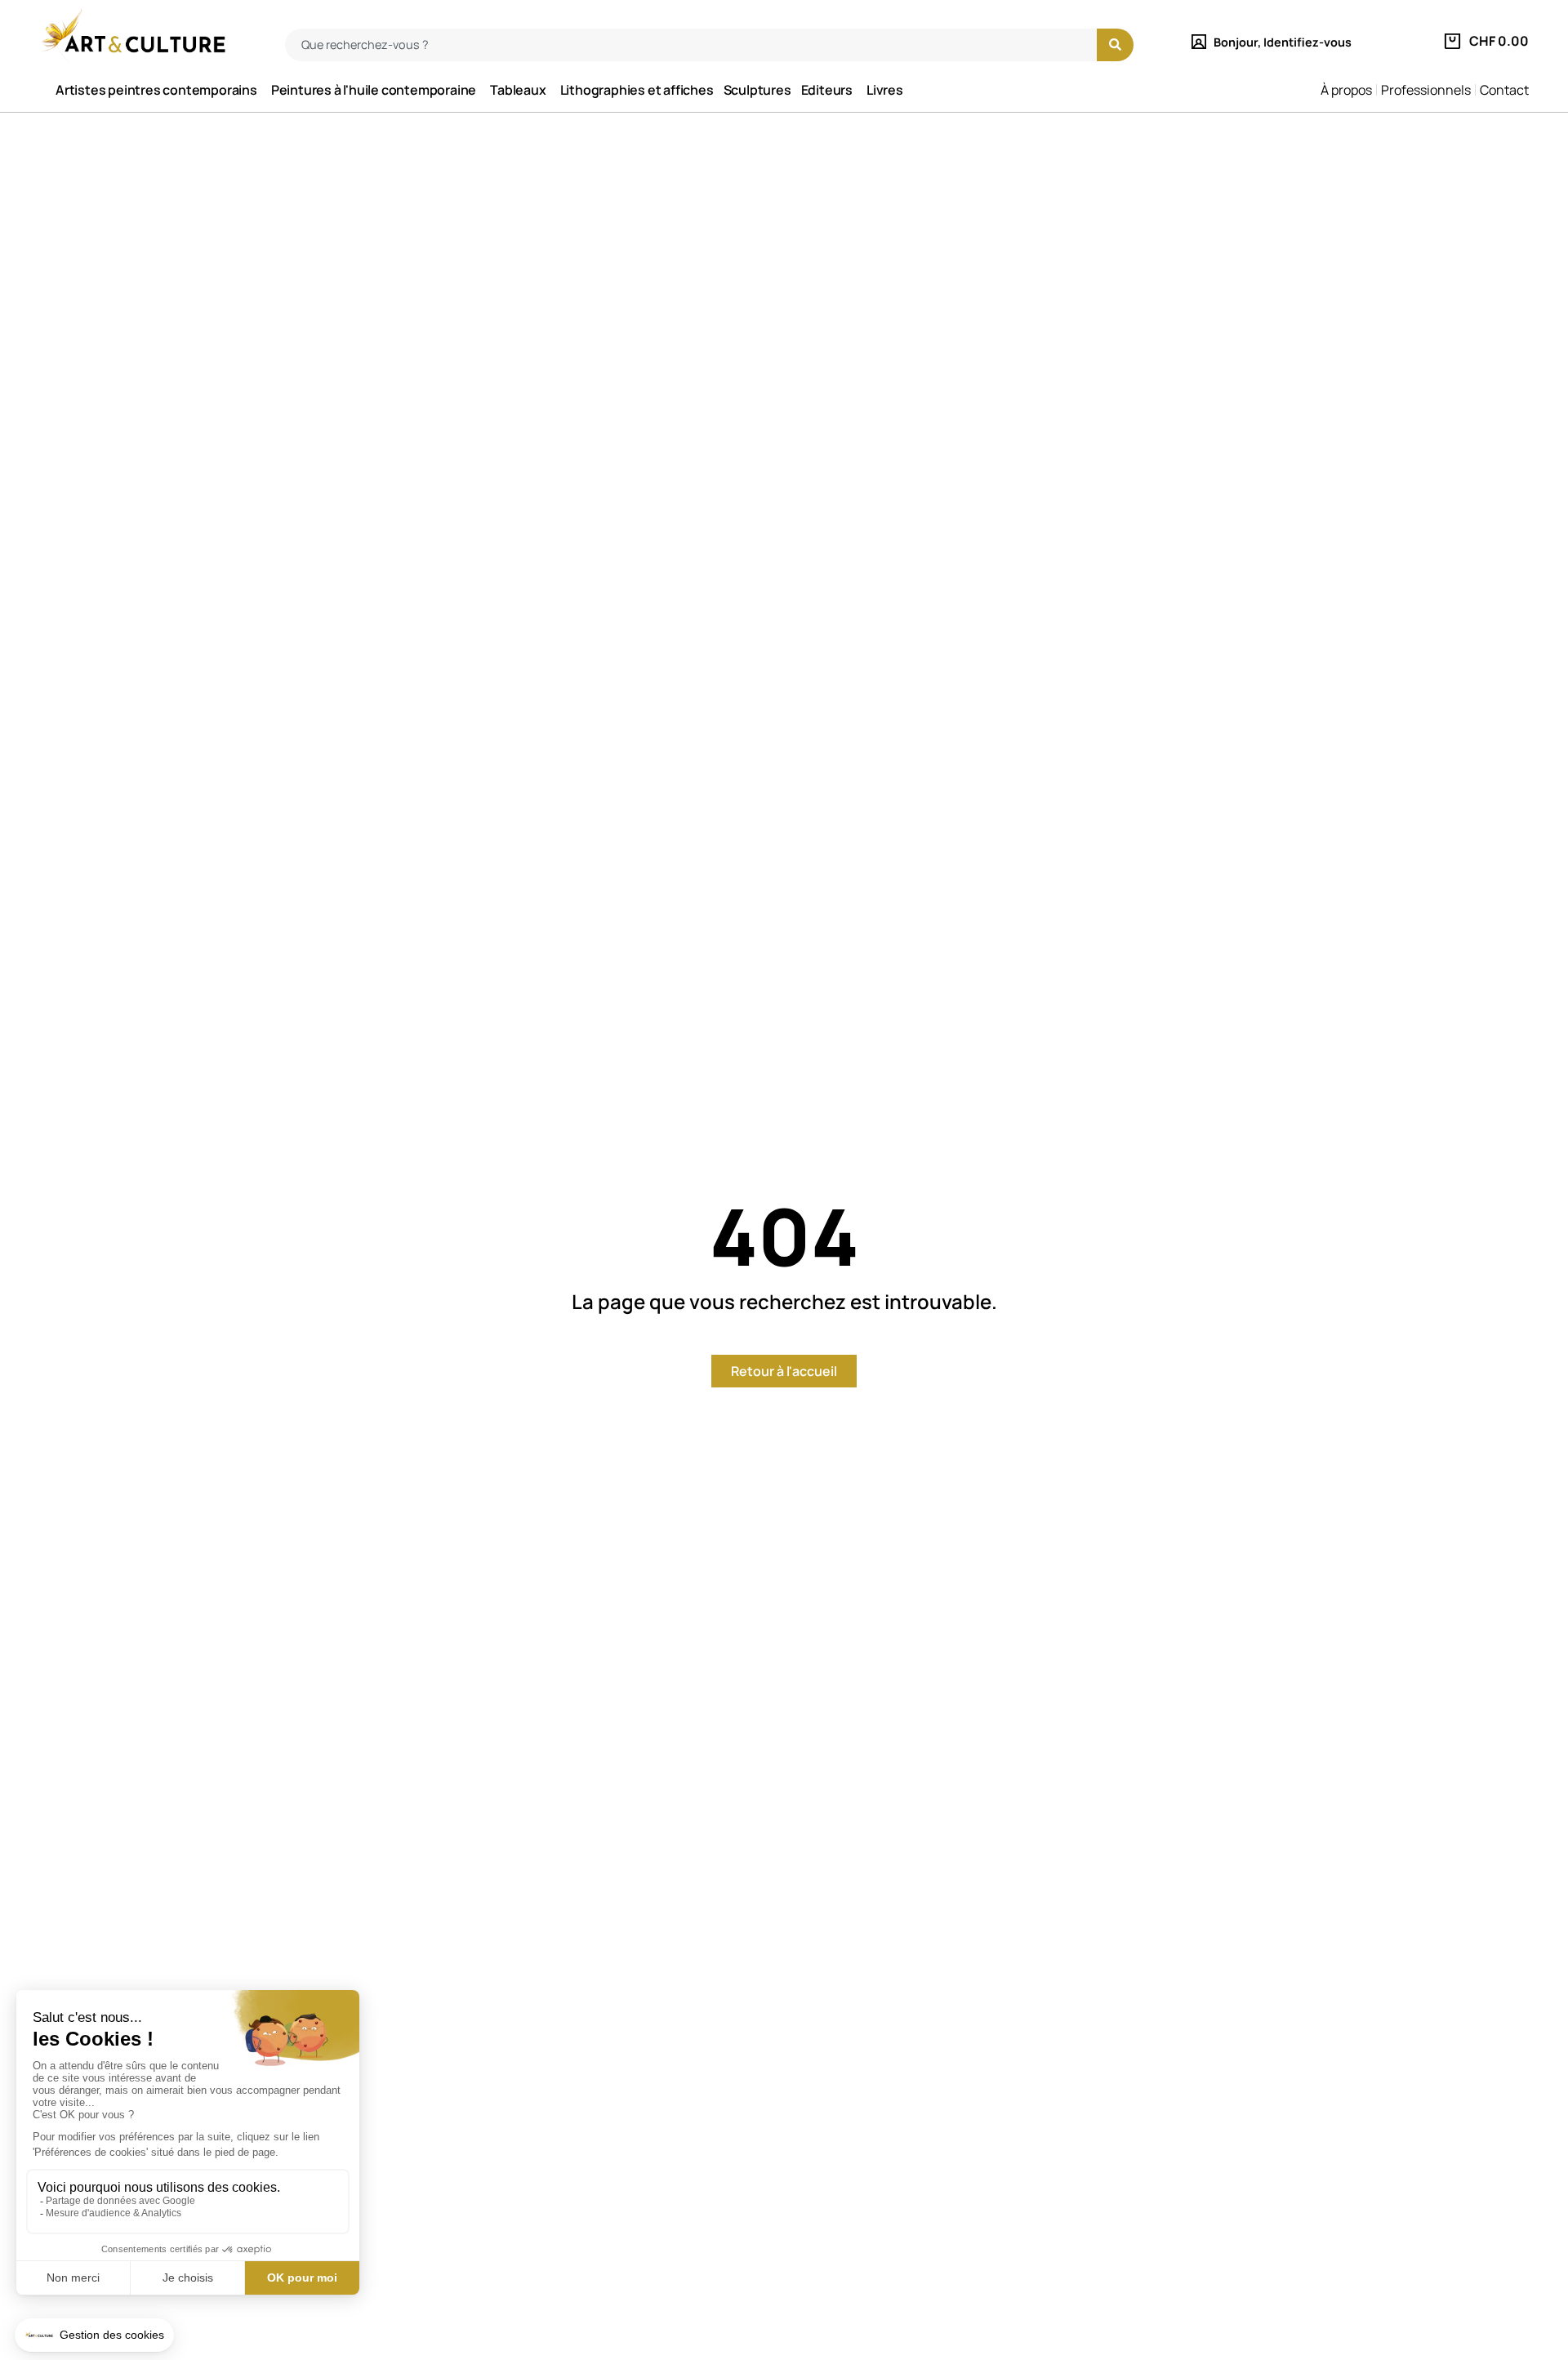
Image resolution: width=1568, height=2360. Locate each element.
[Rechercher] (1115, 45)
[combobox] (691, 45)
